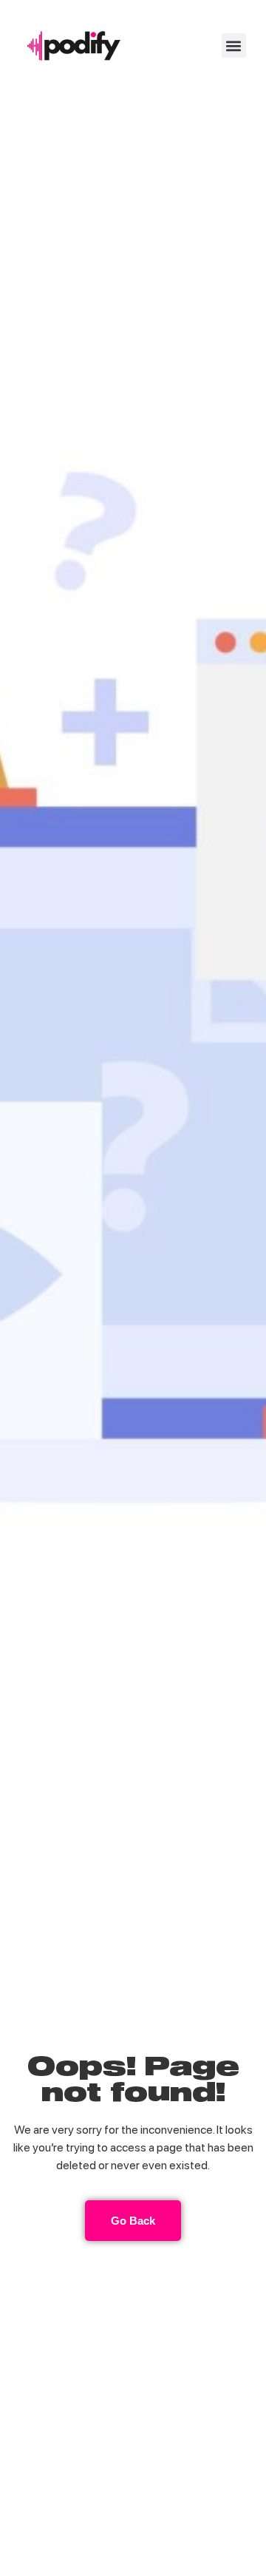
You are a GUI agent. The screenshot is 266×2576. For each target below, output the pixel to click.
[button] (234, 45)
